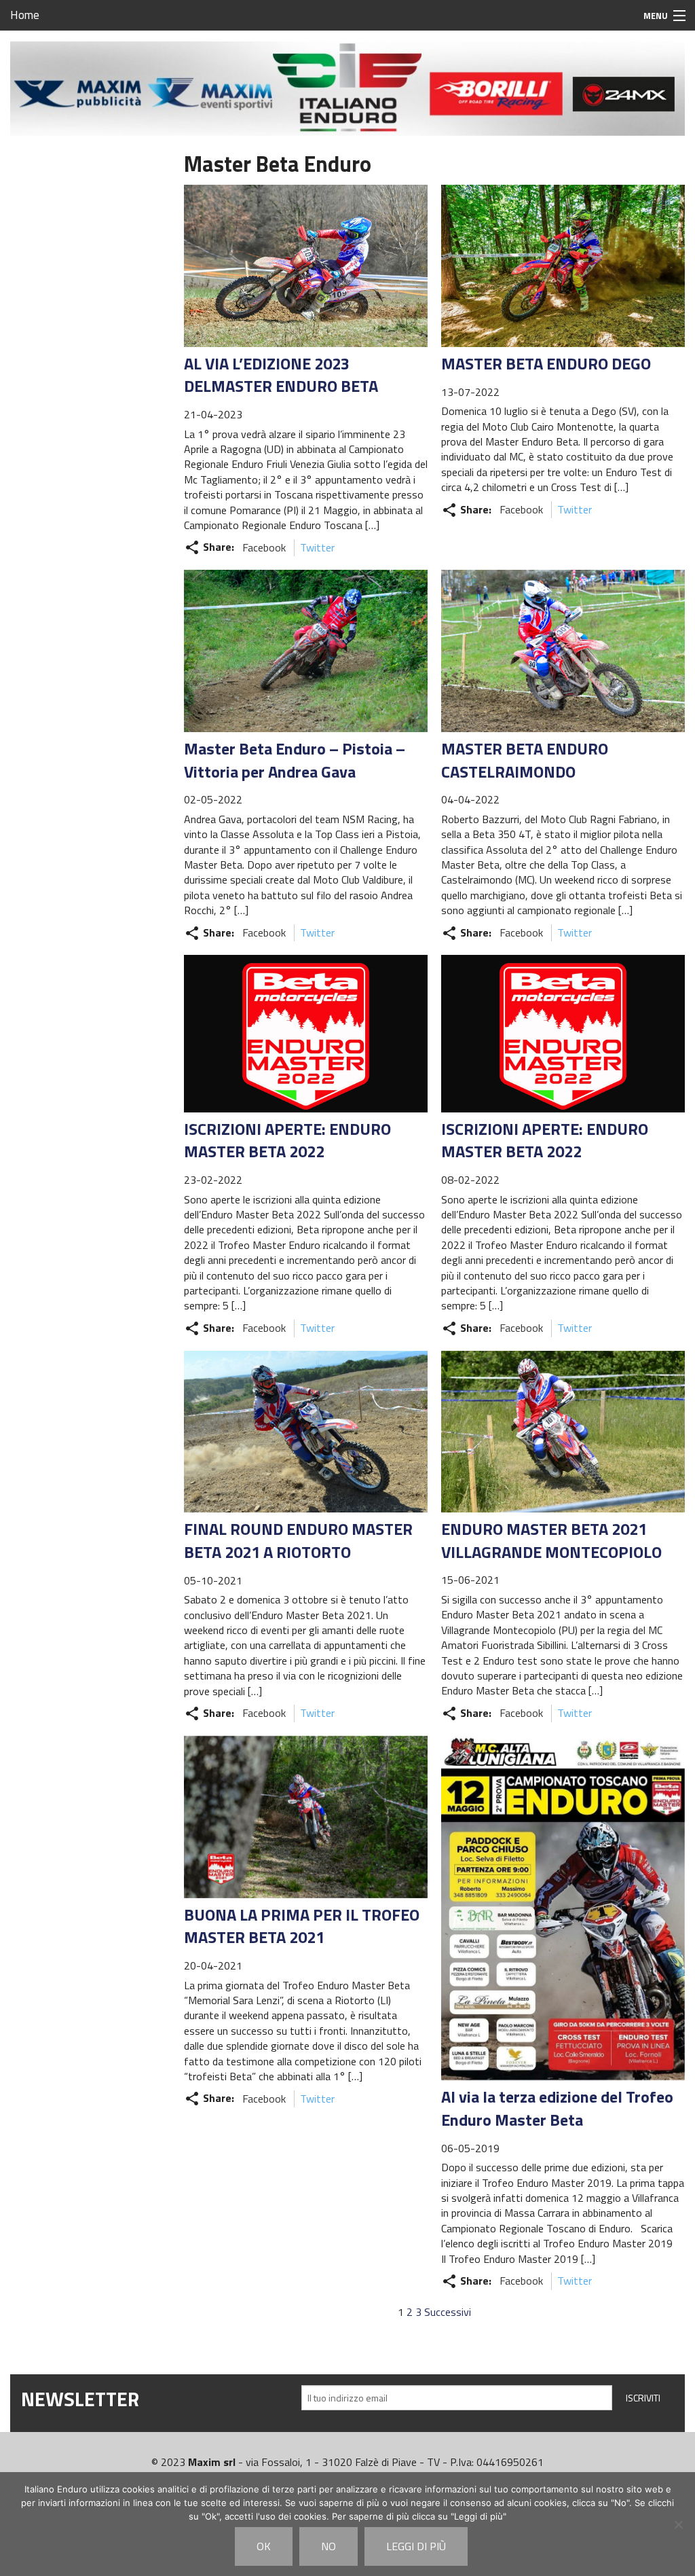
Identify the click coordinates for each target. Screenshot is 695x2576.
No (328, 2546)
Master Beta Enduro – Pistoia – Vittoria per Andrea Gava (295, 760)
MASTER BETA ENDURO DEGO (546, 363)
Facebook (264, 547)
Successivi (448, 2312)
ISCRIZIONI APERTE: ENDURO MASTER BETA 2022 (287, 1140)
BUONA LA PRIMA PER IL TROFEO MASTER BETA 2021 (302, 1926)
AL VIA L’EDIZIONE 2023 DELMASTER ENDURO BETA (281, 375)
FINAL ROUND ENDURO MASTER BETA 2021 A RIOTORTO (298, 1540)
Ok (264, 2546)
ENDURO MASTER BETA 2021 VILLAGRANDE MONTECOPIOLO (551, 1540)
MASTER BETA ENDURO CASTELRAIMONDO (525, 760)
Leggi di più (416, 2546)
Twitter (317, 547)
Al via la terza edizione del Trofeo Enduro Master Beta (557, 2108)
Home (25, 15)
